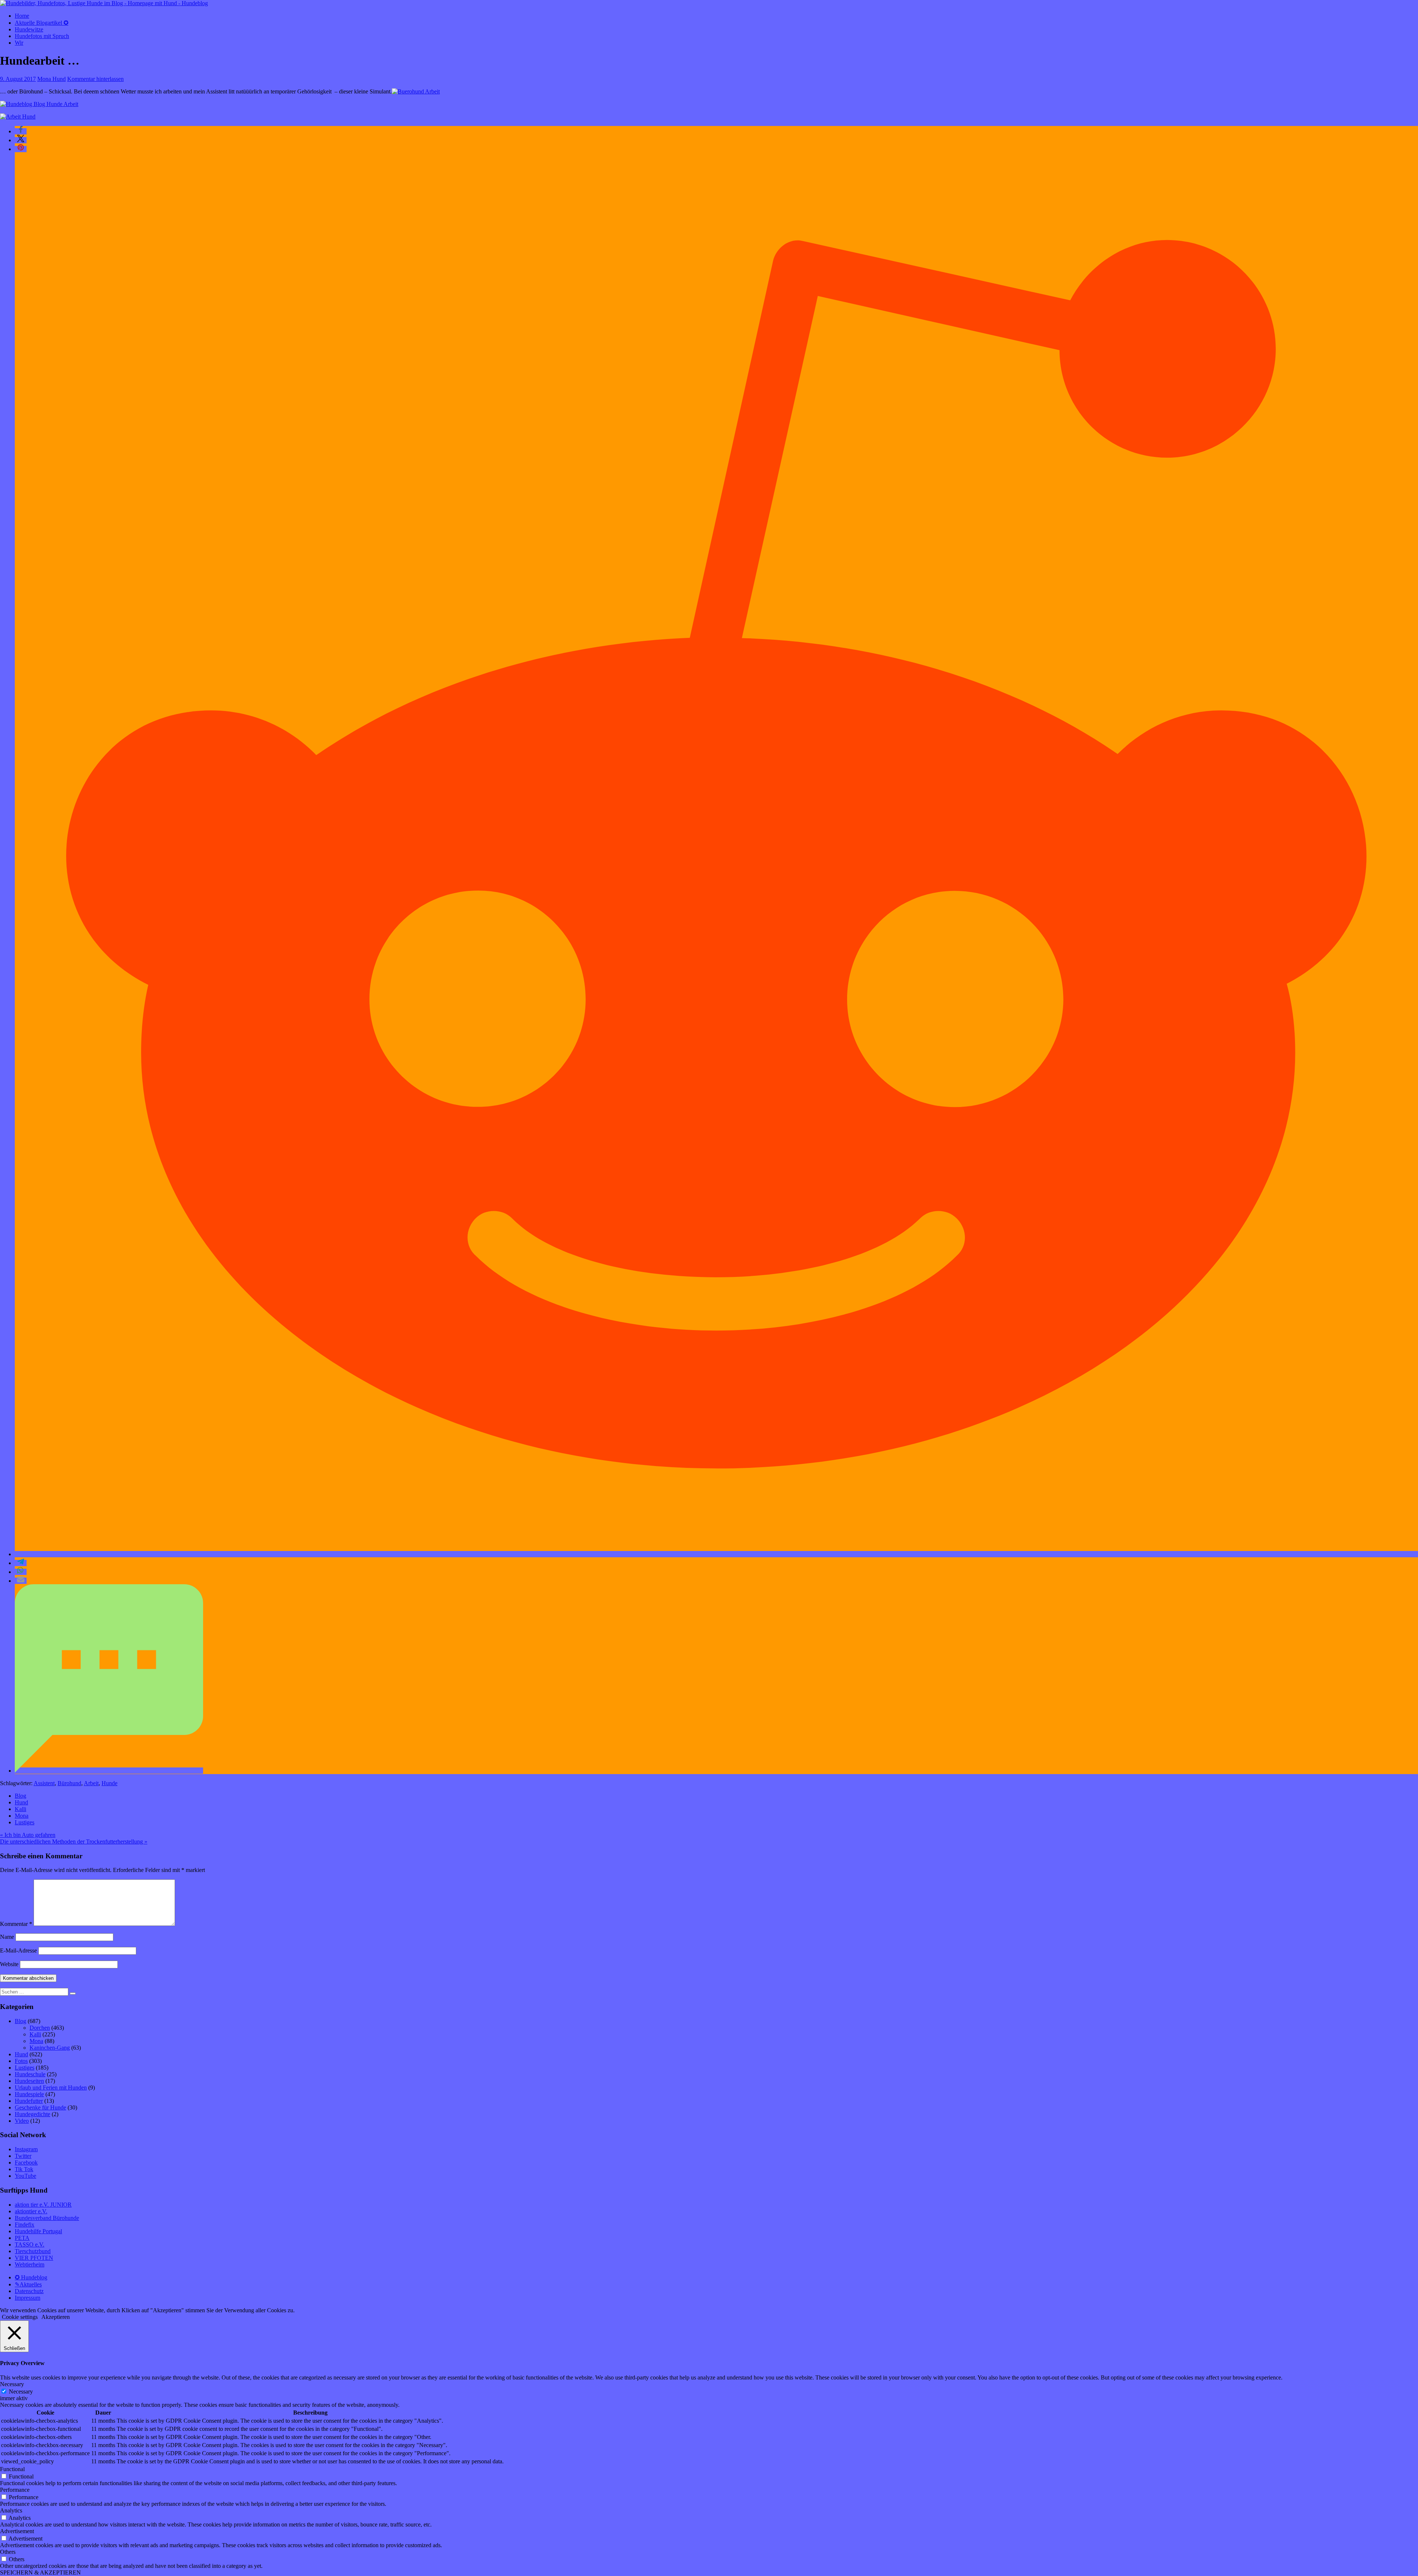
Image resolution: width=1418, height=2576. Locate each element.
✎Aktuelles (28, 2284)
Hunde (109, 1783)
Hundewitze (29, 29)
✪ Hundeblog (31, 2277)
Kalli (20, 1809)
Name (7, 1937)
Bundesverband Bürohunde (47, 2218)
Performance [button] (15, 2490)
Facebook (26, 2162)
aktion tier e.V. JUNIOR (43, 2205)
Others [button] (8, 2552)
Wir (19, 43)
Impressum (28, 2298)
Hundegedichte (32, 2114)
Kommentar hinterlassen (95, 79)
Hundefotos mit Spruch (42, 36)
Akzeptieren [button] (56, 2317)
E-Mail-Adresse (18, 1950)
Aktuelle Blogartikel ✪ (42, 23)
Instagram (26, 2149)
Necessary (21, 2391)
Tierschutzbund (33, 2251)
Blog (20, 1796)
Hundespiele (29, 2094)
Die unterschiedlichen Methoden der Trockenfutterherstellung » (74, 1842)
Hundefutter (29, 2101)
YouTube (25, 2176)
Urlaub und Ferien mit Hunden (51, 2088)
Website (9, 1964)
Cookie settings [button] (20, 2317)
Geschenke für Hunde (40, 2107)
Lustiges (25, 1822)
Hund (21, 1802)
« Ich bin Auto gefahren (28, 1835)
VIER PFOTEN (34, 2258)
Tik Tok (24, 2169)
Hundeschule (30, 2074)
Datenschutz (29, 2291)
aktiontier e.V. (31, 2211)
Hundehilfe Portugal (38, 2231)
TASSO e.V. (30, 2244)
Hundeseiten (29, 2081)
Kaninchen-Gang (50, 2048)
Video (22, 2121)
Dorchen (40, 2028)
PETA (22, 2238)
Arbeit (91, 1783)
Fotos (21, 2061)
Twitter (23, 2156)
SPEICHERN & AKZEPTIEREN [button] (40, 2572)
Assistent (44, 1783)
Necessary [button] (12, 2384)
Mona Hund (52, 79)
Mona (22, 1816)
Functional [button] (12, 2469)
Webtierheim (30, 2264)
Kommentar (16, 1924)
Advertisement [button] (17, 2531)
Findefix (25, 2225)
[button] (21, 131)
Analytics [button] (11, 2510)
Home (22, 16)
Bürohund (69, 1783)
